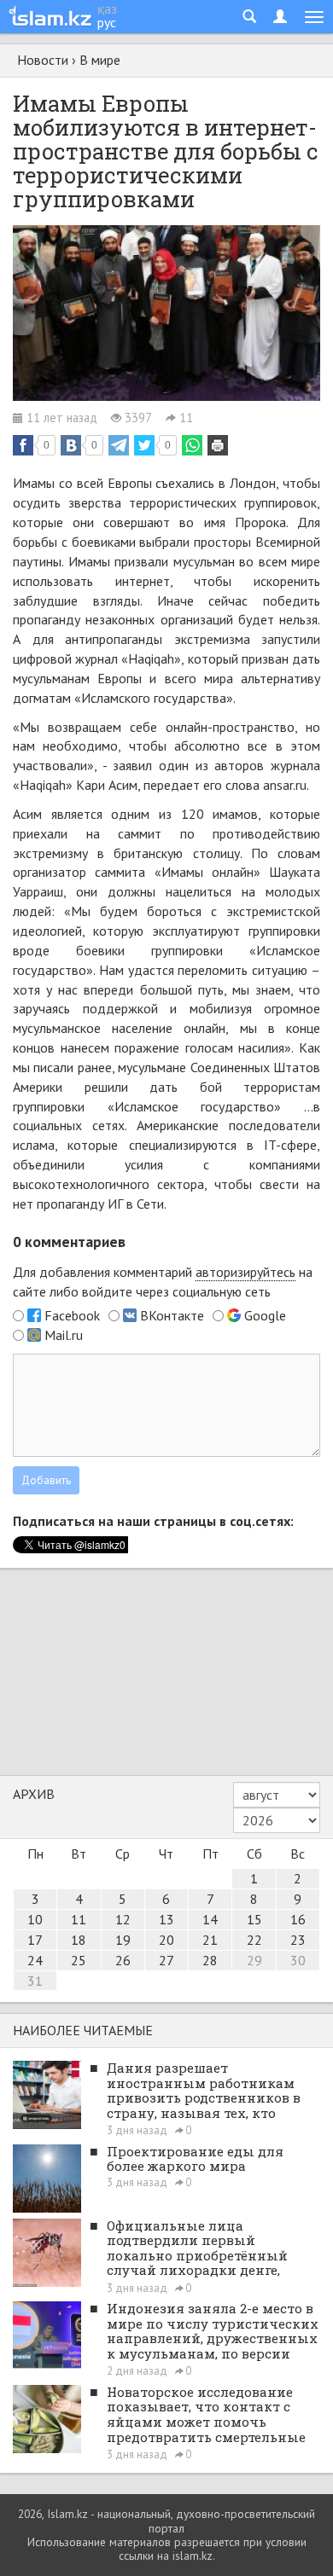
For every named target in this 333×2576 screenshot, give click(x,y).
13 (166, 1919)
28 (210, 1960)
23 (298, 1940)
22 (254, 1940)
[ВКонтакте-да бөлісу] (71, 445)
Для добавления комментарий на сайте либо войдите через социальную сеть (163, 1282)
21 (210, 1940)
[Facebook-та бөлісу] (23, 445)
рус (107, 22)
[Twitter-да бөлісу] (144, 445)
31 (35, 1981)
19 (123, 1940)
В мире (100, 60)
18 (79, 1940)
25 (79, 1960)
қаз (107, 9)
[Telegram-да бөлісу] (119, 445)
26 (123, 1960)
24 (35, 1960)
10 (35, 1919)
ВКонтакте (172, 1315)
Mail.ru (64, 1335)
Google (265, 1315)
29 (254, 1960)
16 (298, 1919)
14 (210, 1919)
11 (79, 1919)
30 (298, 1960)
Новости (43, 60)
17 (35, 1940)
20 (166, 1940)
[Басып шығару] (218, 445)
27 (166, 1960)
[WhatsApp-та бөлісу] (192, 445)
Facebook (72, 1315)
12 (123, 1919)
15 (254, 1919)
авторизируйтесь (245, 1272)
